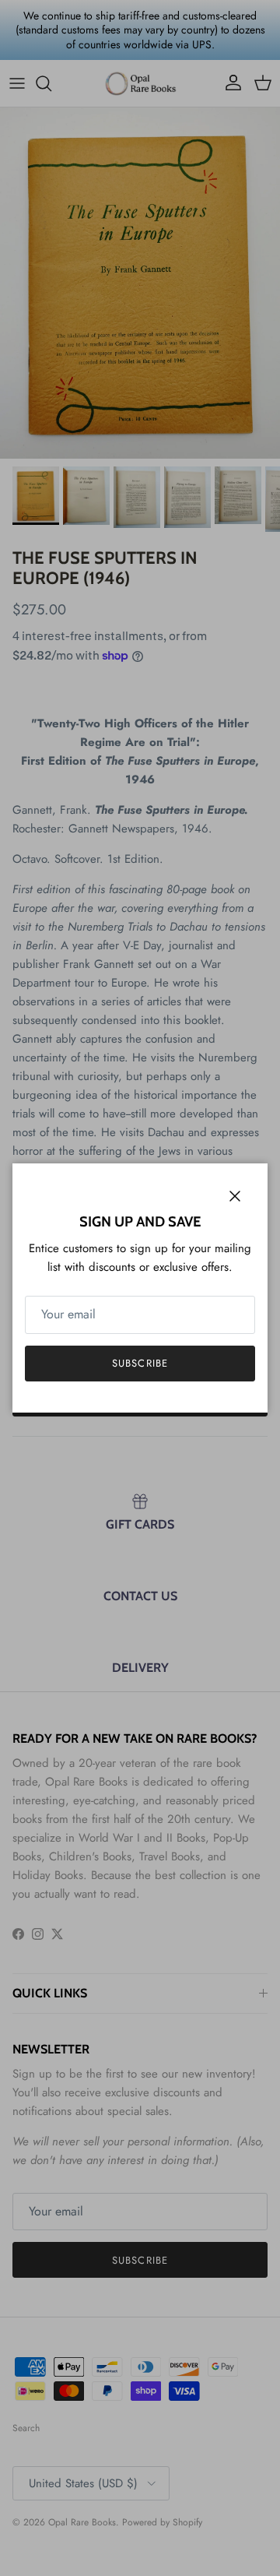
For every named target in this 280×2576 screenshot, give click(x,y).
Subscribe (140, 1363)
